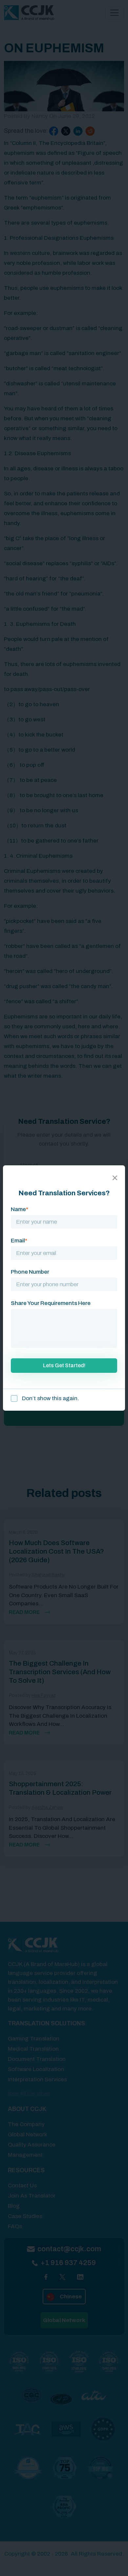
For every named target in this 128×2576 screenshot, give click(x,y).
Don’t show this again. (50, 1398)
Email (19, 1241)
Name (20, 1209)
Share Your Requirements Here (51, 1303)
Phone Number (30, 1272)
